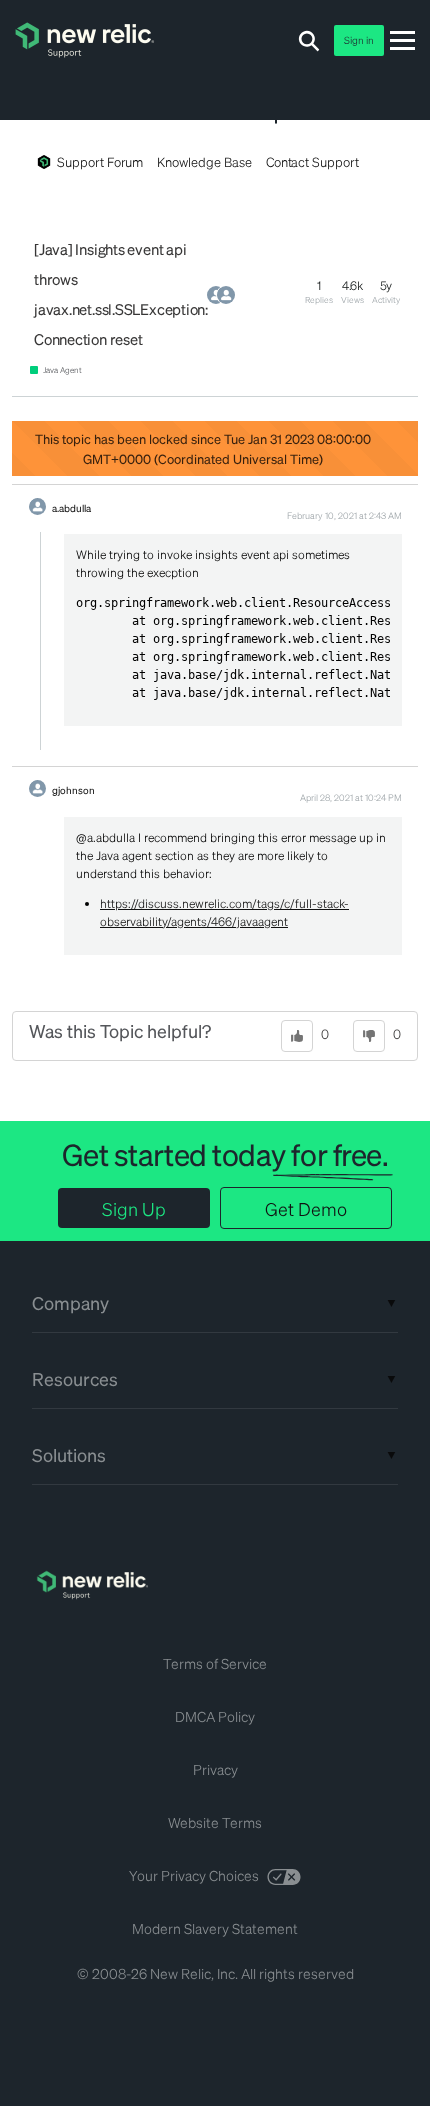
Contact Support (312, 161)
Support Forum (100, 161)
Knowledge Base (204, 161)
